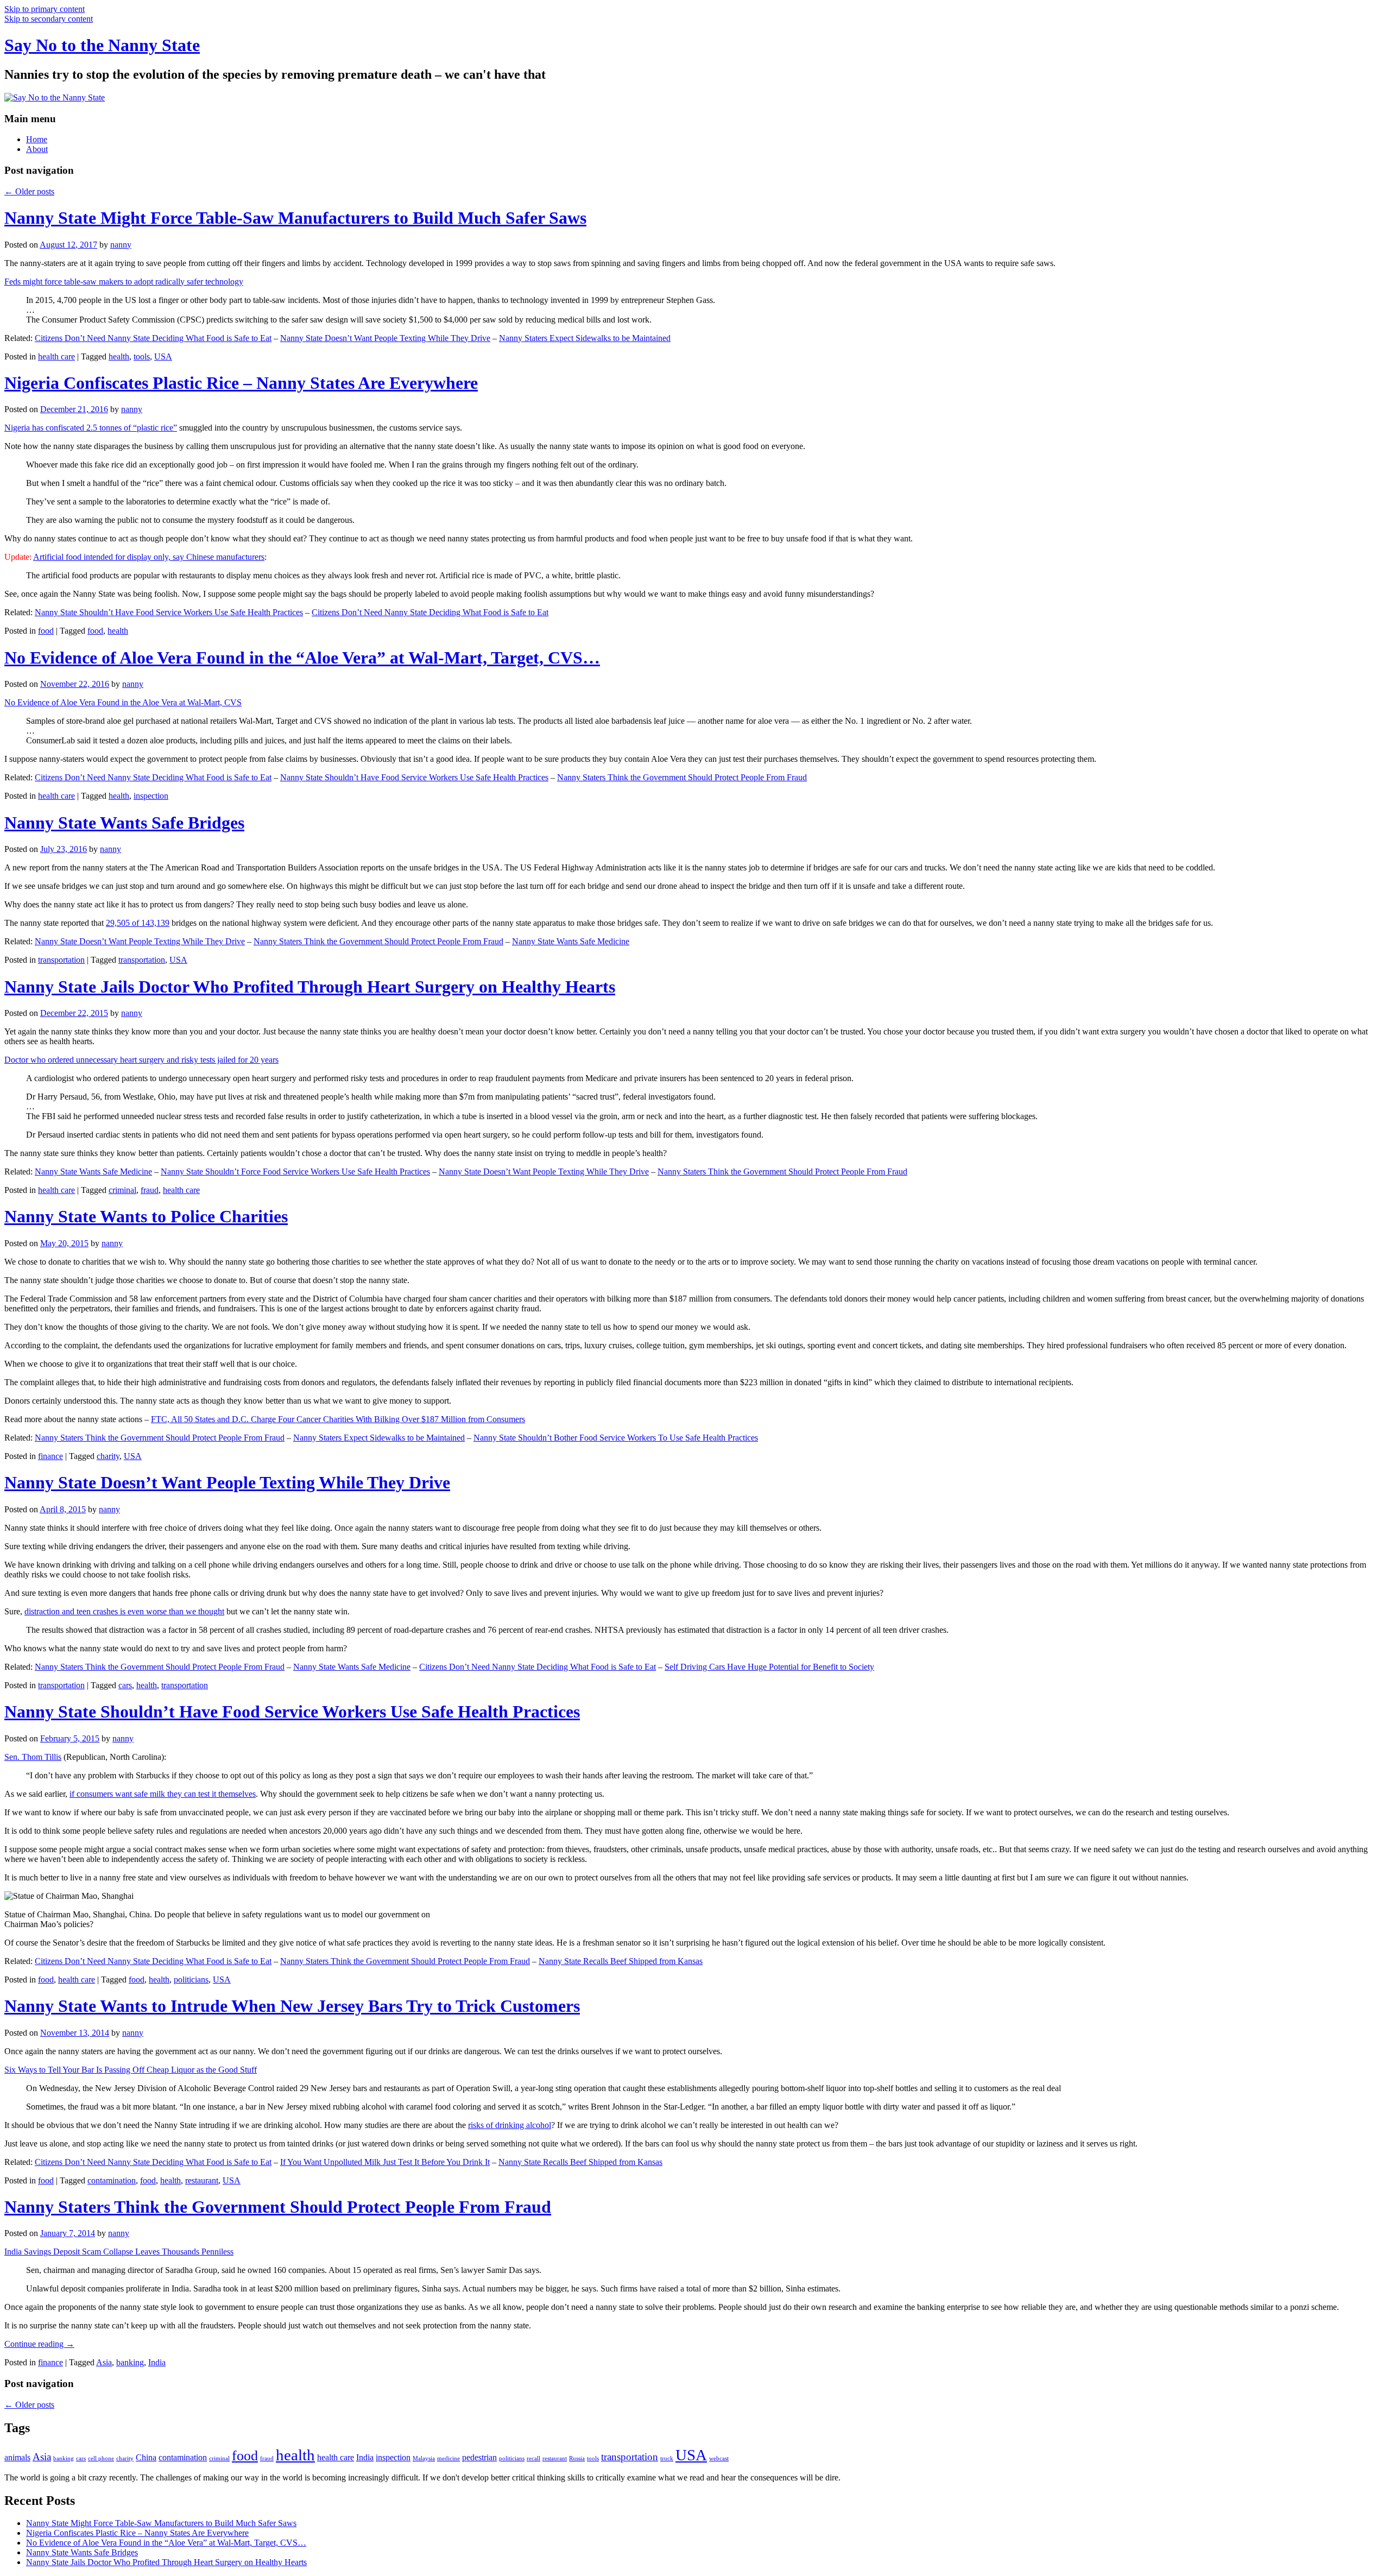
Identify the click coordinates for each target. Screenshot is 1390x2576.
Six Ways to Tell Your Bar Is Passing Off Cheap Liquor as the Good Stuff (131, 2070)
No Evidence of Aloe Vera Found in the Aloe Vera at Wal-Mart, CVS (123, 702)
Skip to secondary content (49, 19)
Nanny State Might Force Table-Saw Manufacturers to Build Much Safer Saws (295, 218)
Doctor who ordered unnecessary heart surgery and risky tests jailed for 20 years (141, 1060)
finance (50, 1456)
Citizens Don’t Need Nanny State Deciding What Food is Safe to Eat (153, 338)
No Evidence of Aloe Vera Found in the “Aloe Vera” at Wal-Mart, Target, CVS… (302, 658)
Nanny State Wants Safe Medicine (571, 941)
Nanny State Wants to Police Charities (146, 1216)
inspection (151, 796)
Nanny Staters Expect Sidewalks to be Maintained (585, 338)
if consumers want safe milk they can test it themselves (163, 1794)
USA (163, 356)
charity (108, 1456)
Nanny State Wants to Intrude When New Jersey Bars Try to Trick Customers (292, 2006)
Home (37, 139)
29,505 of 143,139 (138, 923)
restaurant (202, 2180)
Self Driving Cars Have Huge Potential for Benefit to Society (769, 1667)
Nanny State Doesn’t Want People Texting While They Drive (385, 338)
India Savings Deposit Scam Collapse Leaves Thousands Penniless (119, 2252)
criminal (122, 1190)
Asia (104, 2362)
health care (56, 356)
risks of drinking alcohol (510, 2125)
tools (142, 356)
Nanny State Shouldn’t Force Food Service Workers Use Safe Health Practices (295, 1172)
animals (17, 2457)
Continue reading (39, 2344)
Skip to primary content (45, 9)
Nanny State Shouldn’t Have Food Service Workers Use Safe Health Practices (169, 612)
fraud (150, 1190)
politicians (191, 1980)
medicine (448, 2458)
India (157, 2362)
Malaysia (424, 2458)
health (119, 356)
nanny (121, 245)
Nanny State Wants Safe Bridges (124, 823)
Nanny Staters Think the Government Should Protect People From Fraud (682, 777)
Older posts (29, 191)
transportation (61, 960)
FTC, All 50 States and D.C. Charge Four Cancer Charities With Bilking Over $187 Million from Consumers (338, 1419)
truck (667, 2458)
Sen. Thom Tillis (33, 1757)
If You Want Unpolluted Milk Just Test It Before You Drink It (385, 2162)
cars (125, 1685)
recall (533, 2458)
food (46, 631)
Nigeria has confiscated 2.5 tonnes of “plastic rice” (91, 428)
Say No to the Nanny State (102, 45)
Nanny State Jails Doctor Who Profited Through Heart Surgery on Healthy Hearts (310, 987)
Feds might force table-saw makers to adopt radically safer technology (124, 282)
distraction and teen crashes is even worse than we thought (124, 1611)
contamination (112, 2180)
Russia (577, 2458)
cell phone (101, 2458)
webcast (719, 2458)
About (37, 149)
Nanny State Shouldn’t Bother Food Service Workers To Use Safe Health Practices (616, 1438)
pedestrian (479, 2457)
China (146, 2457)
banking (130, 2362)
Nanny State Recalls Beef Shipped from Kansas (621, 1961)
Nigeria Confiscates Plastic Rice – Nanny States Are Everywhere (241, 383)
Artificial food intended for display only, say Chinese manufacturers (149, 557)
